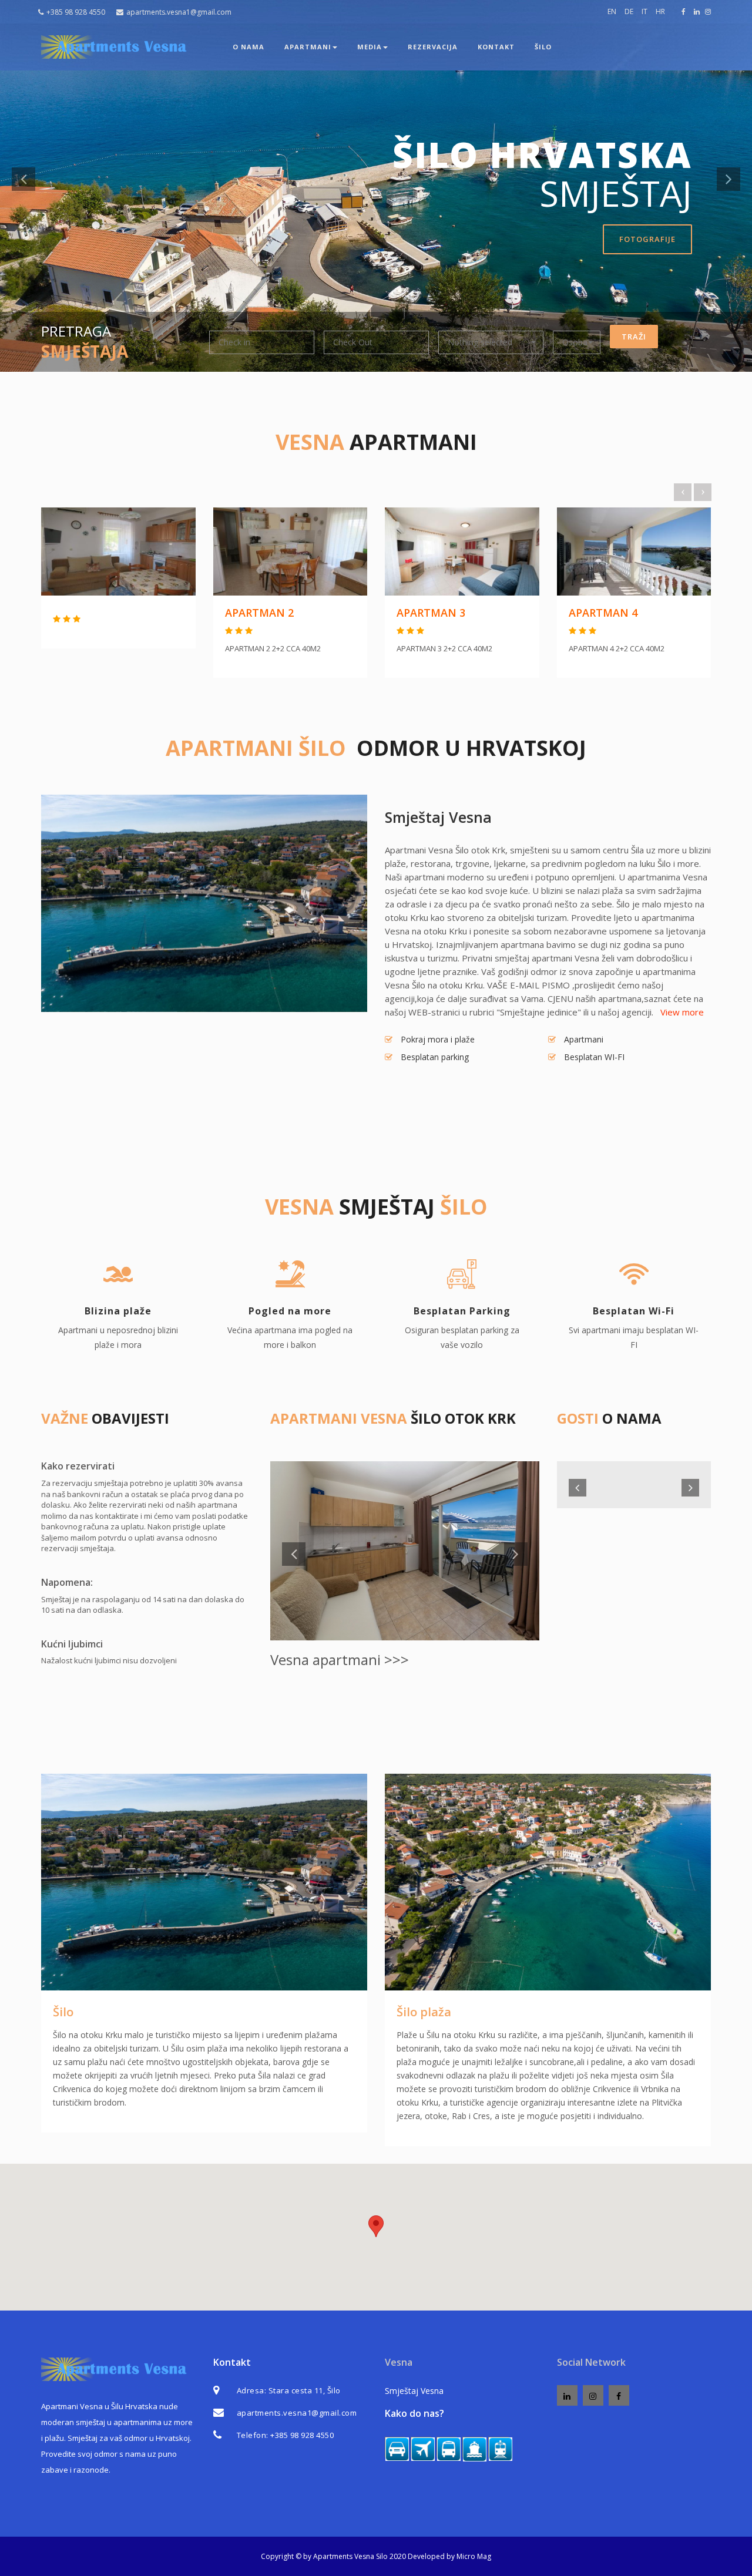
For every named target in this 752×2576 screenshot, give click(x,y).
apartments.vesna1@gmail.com (179, 12)
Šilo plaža (424, 2012)
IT (644, 11)
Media (370, 47)
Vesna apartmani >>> (340, 1659)
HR (660, 11)
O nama (249, 47)
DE (629, 11)
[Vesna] (117, 47)
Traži (634, 337)
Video (108, 251)
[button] (491, 342)
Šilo (63, 2012)
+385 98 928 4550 (76, 12)
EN (612, 11)
